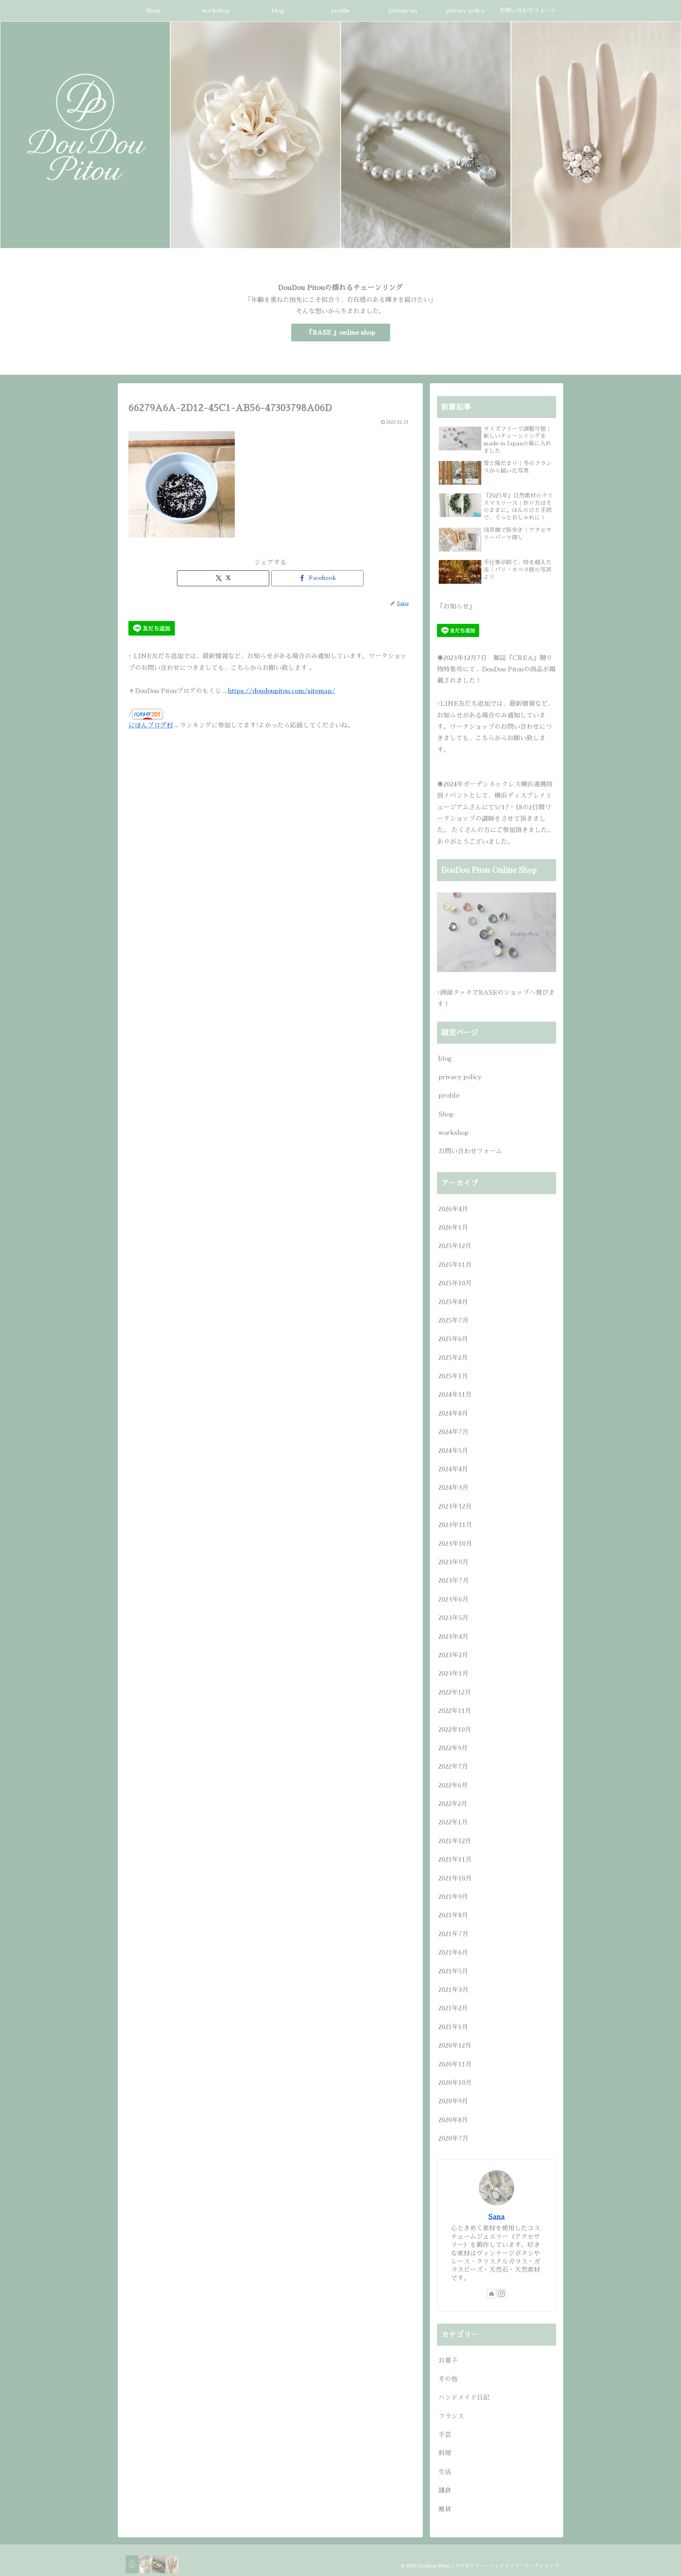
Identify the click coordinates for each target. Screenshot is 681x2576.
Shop (446, 1114)
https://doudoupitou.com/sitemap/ (281, 691)
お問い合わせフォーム (470, 1151)
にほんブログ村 (151, 725)
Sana (497, 2217)
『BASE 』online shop (341, 333)
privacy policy (460, 1077)
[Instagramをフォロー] (502, 2294)
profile (449, 1095)
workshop (453, 1133)
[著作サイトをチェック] (492, 2294)
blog (445, 1059)
